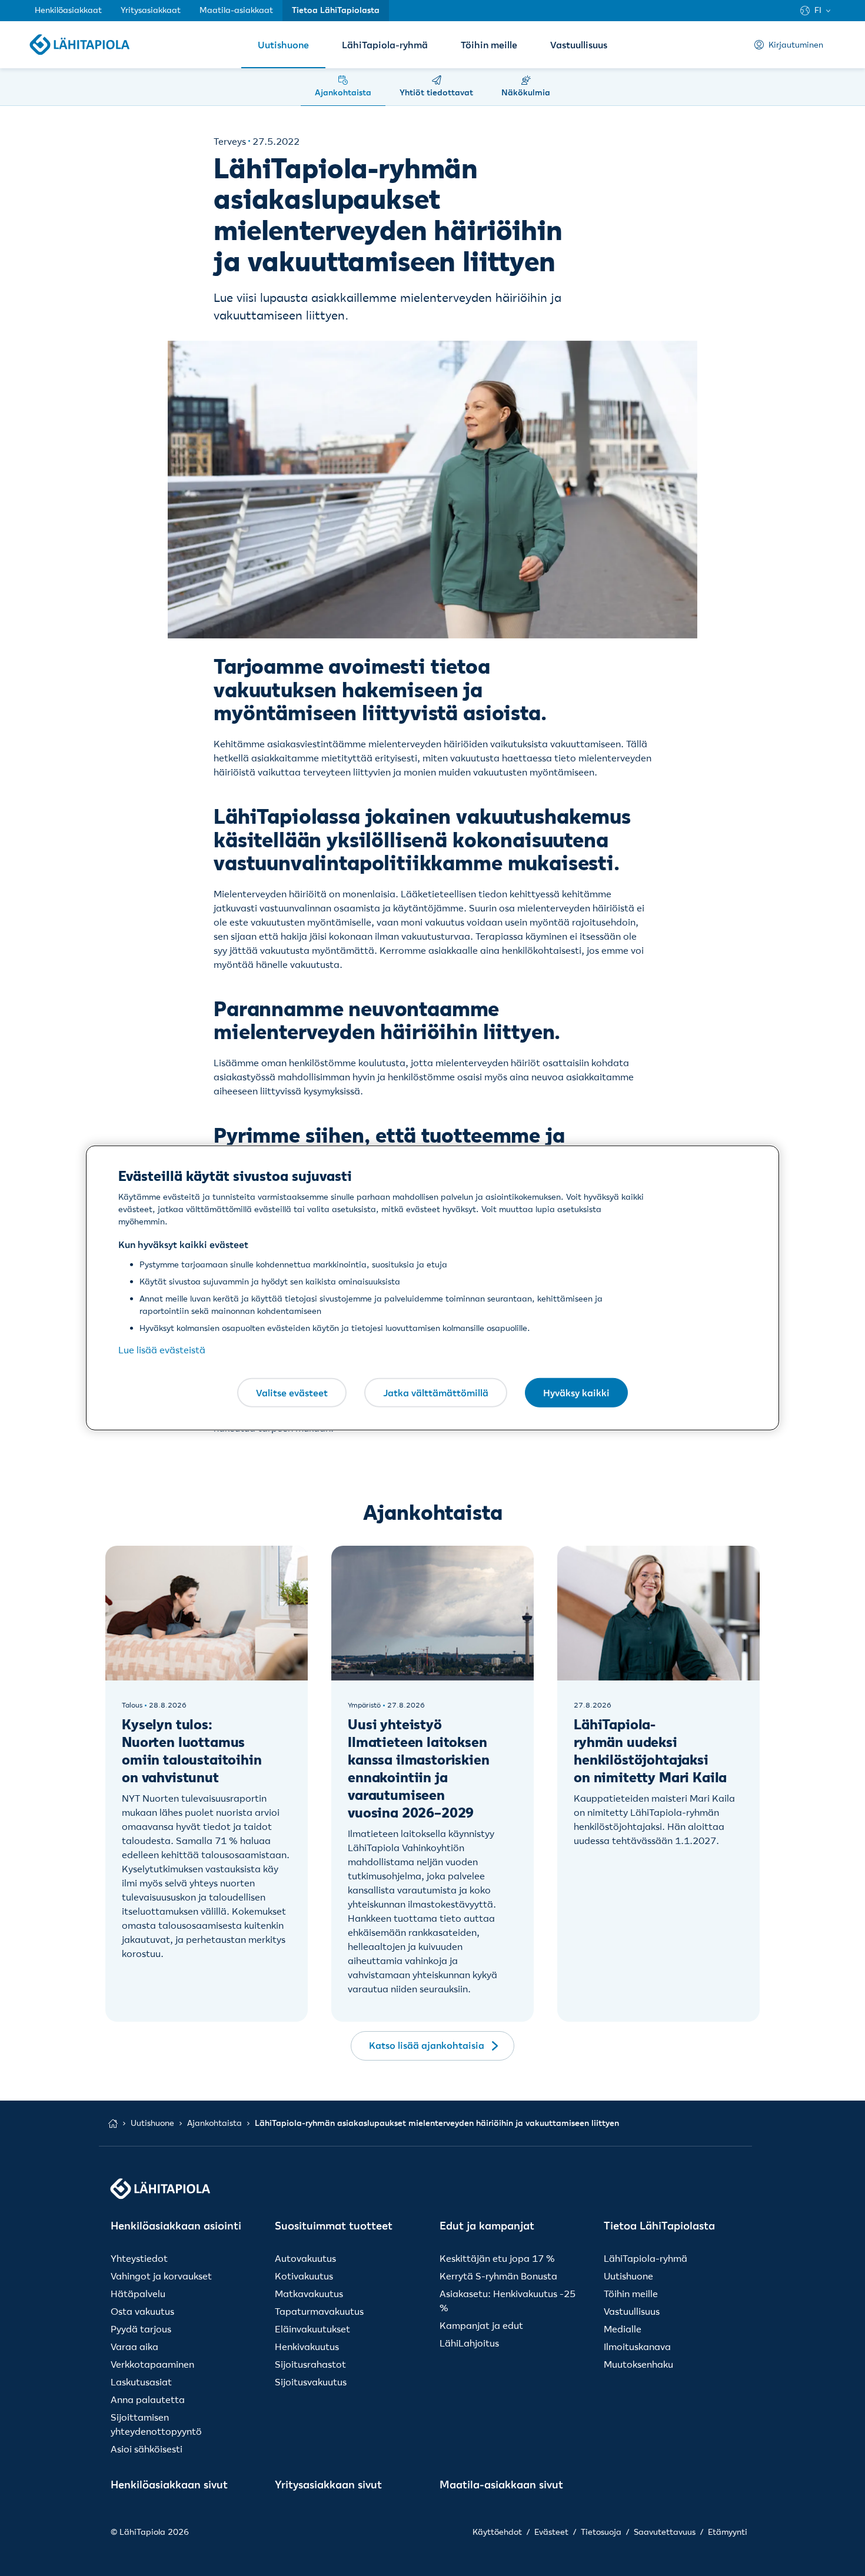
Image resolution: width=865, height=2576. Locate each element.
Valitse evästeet (292, 1392)
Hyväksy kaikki (576, 1392)
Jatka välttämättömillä (436, 1392)
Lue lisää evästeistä (162, 1350)
